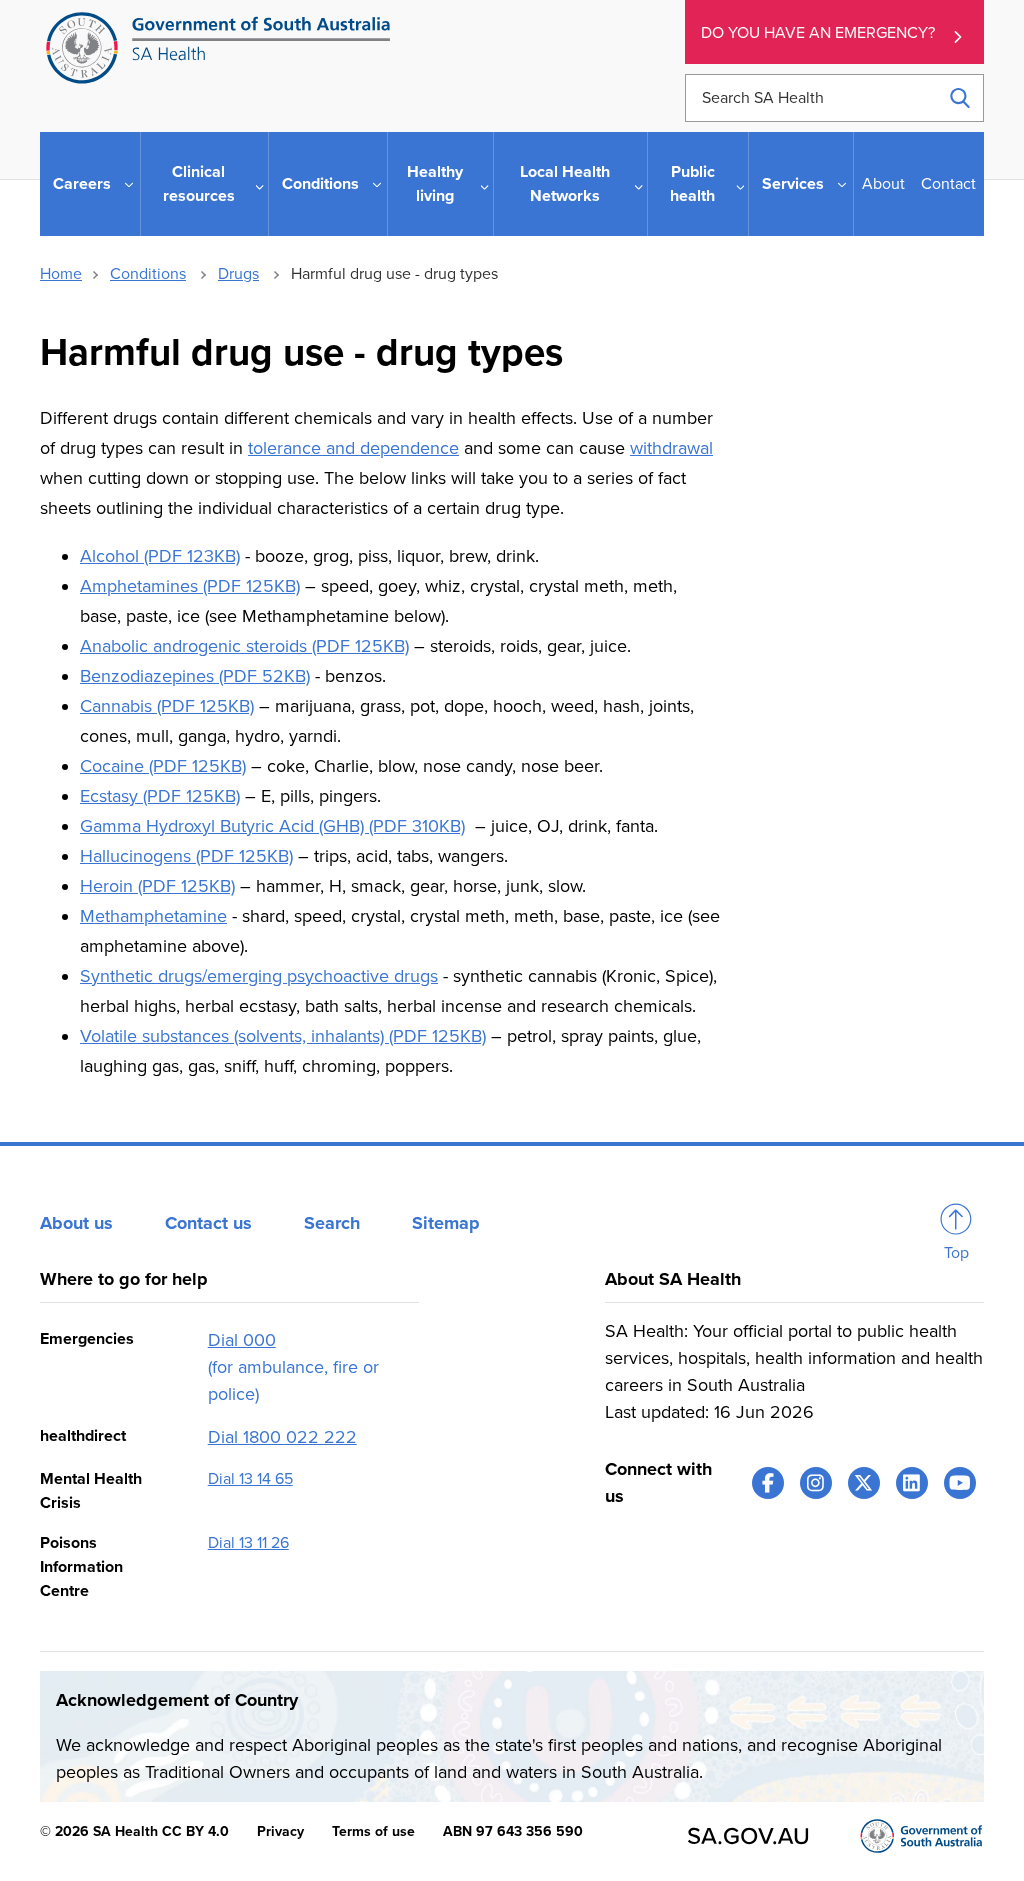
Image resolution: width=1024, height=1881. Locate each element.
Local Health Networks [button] (565, 184)
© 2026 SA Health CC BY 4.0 (134, 1831)
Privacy (280, 1831)
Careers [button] (82, 184)
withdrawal (671, 448)
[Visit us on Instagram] (816, 1483)
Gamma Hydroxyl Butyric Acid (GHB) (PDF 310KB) (272, 826)
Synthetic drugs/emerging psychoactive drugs (259, 976)
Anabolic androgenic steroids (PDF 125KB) (244, 646)
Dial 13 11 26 (248, 1543)
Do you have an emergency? (818, 33)
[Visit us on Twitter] (864, 1483)
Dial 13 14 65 (250, 1479)
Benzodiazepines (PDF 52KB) (195, 676)
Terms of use (373, 1831)
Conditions (148, 274)
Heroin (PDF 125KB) (157, 886)
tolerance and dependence (353, 448)
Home (61, 274)
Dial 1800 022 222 (282, 1437)
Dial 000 (242, 1340)
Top (956, 1253)
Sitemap (446, 1223)
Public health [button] (692, 184)
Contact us (208, 1223)
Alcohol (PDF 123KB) (160, 556)
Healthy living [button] (435, 184)
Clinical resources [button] (199, 184)
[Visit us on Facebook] (768, 1483)
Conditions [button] (320, 184)
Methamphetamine (153, 916)
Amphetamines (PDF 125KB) (190, 586)
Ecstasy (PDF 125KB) (160, 796)
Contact (948, 184)
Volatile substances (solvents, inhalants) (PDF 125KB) (283, 1036)
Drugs (238, 274)
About (883, 184)
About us (76, 1223)
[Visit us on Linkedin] (912, 1483)
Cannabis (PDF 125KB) (167, 706)
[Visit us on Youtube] (960, 1483)
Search (332, 1223)
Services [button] (793, 184)
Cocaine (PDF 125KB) (163, 766)
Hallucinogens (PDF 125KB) (186, 856)
